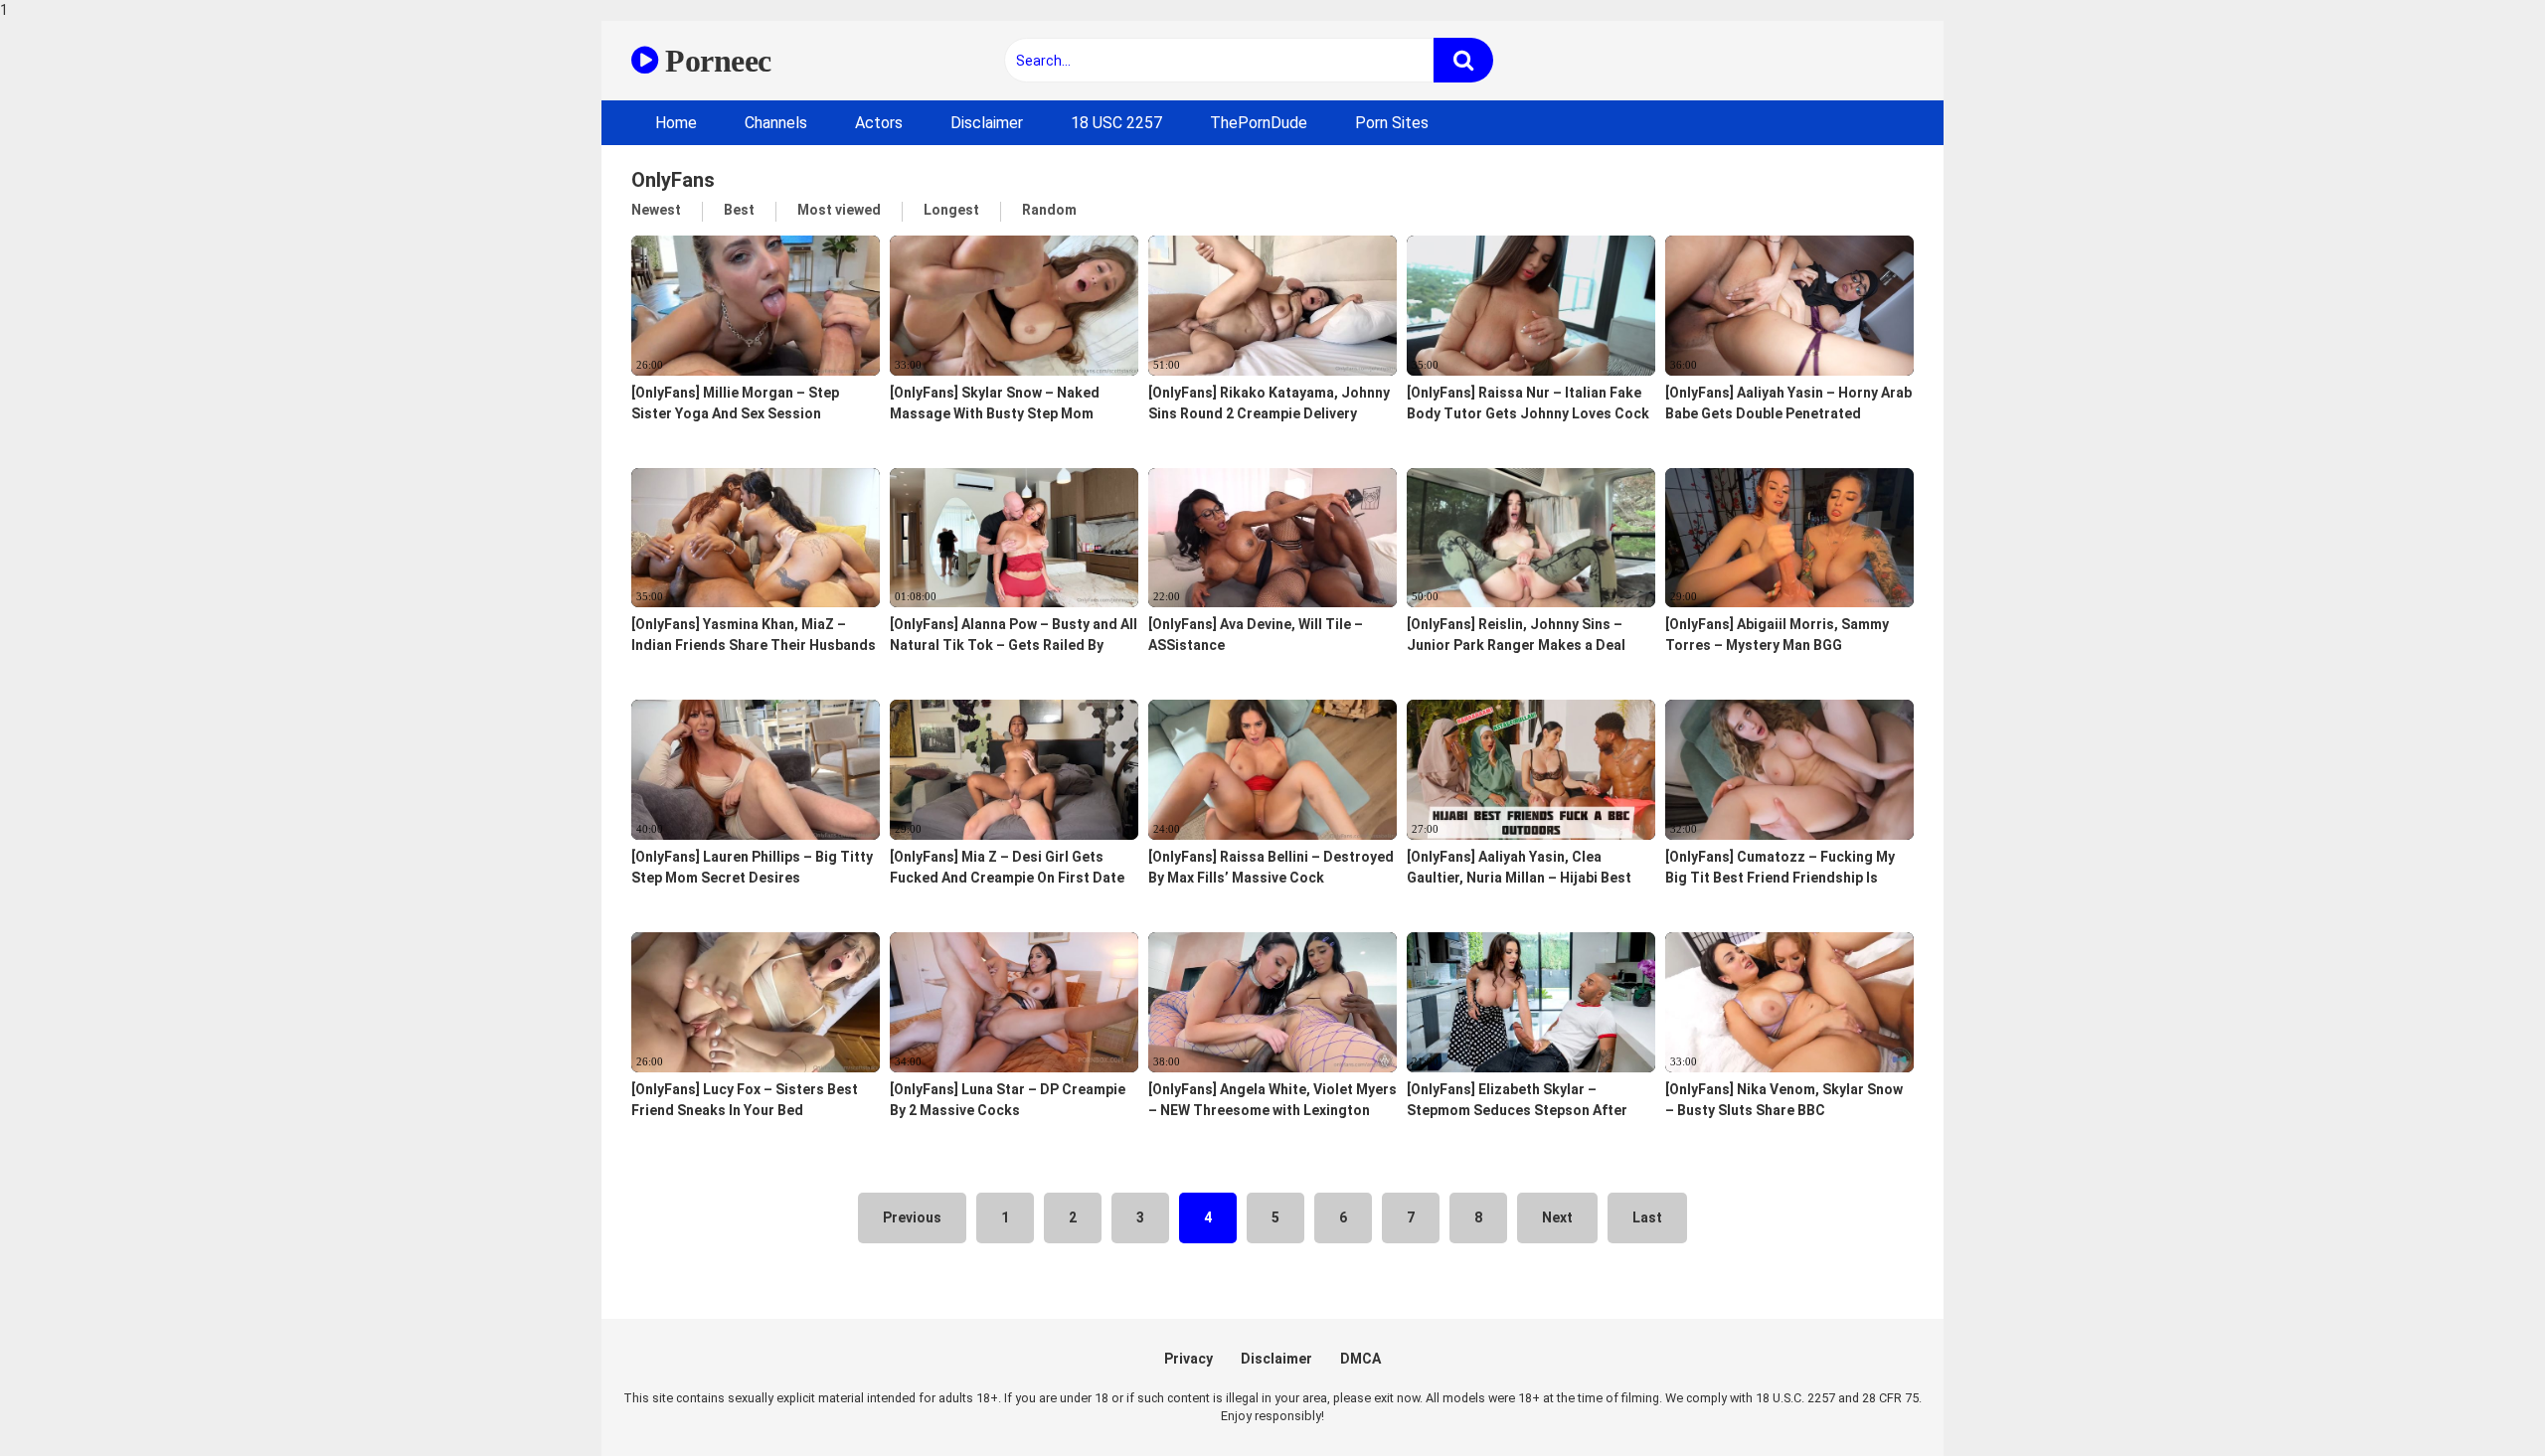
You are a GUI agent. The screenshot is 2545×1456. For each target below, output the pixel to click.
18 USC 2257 (1116, 123)
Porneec (715, 61)
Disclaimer (987, 123)
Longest (951, 210)
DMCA (1360, 1359)
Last (1647, 1217)
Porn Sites (1392, 123)
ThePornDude (1259, 123)
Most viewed (839, 210)
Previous (912, 1217)
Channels (776, 123)
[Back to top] (2478, 1399)
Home (676, 123)
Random (1049, 210)
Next (1557, 1217)
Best (739, 210)
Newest (656, 210)
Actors (879, 123)
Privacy (1188, 1359)
